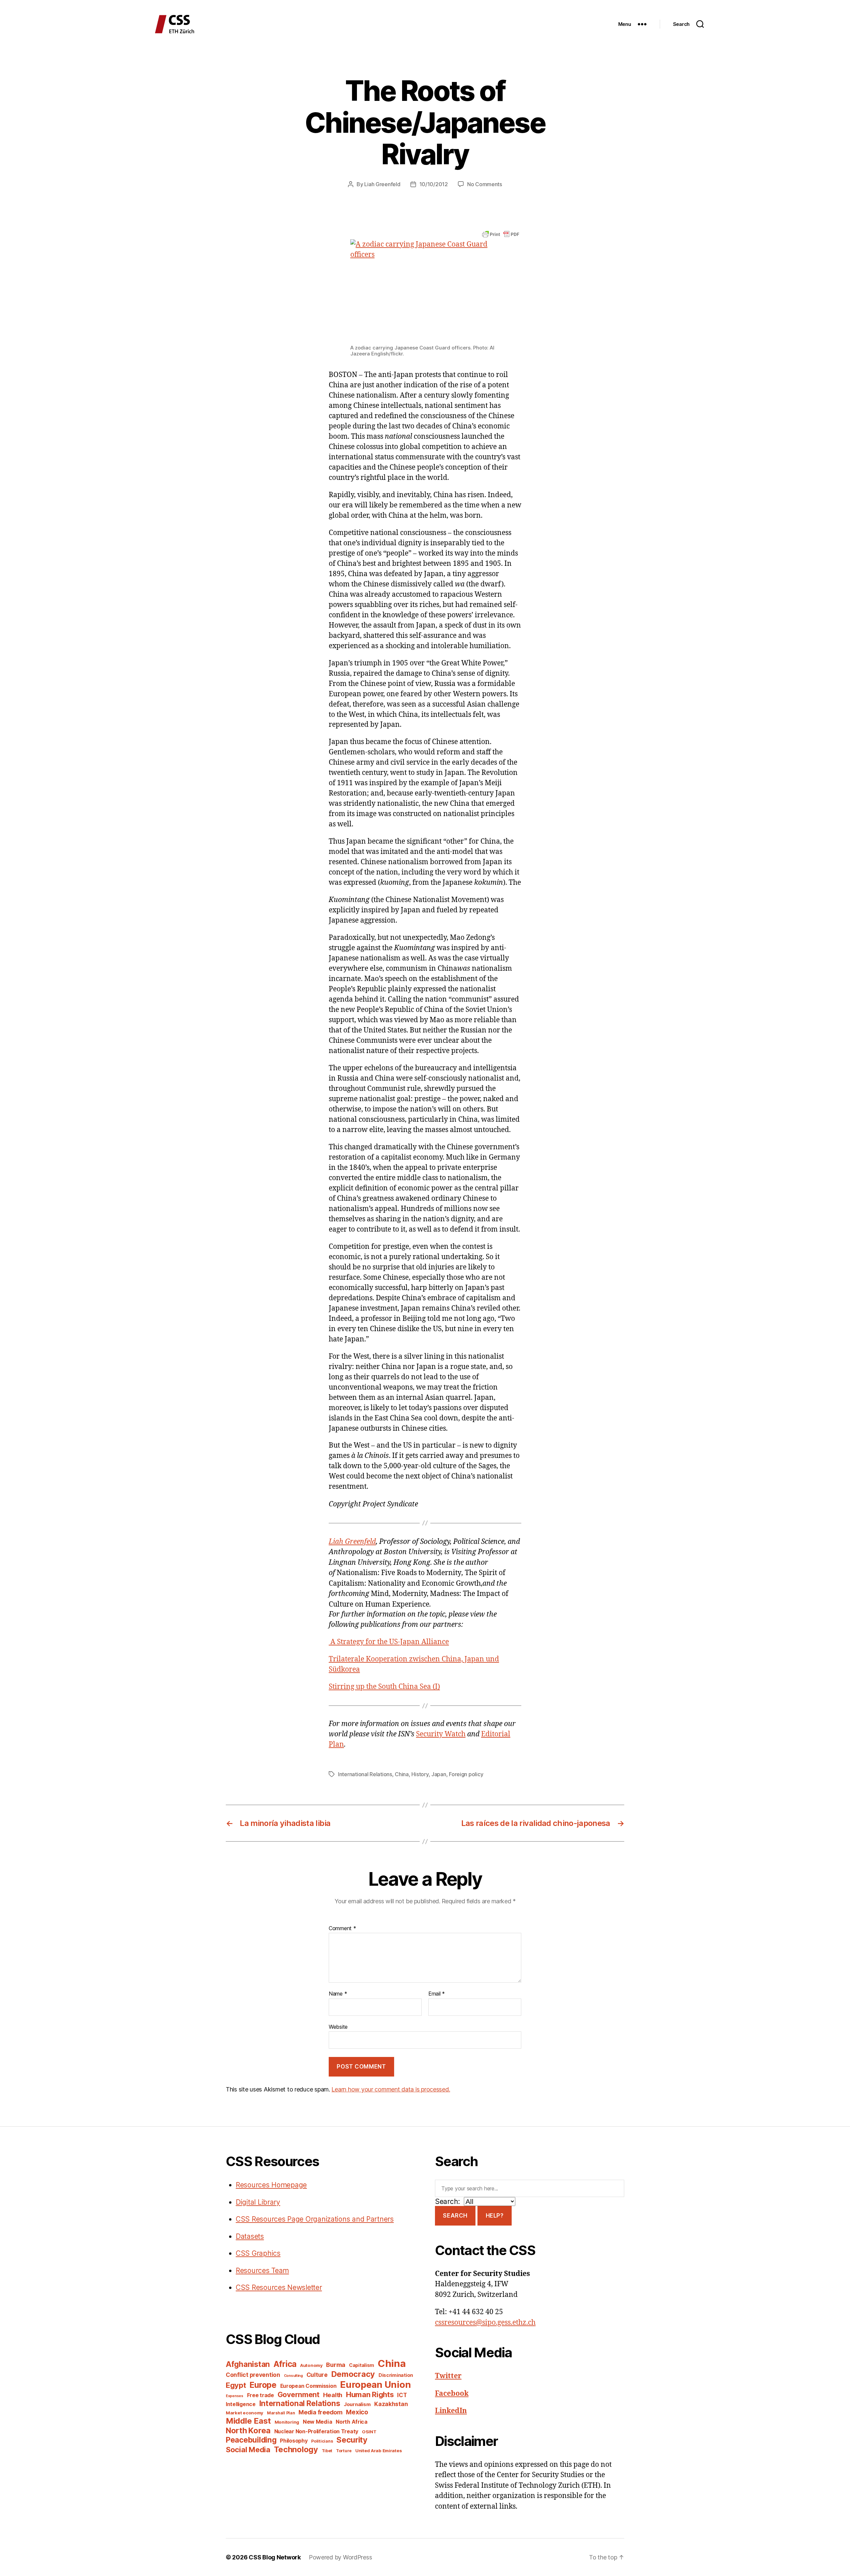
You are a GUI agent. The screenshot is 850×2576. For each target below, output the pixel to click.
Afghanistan (248, 2364)
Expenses (235, 2396)
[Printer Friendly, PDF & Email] (501, 234)
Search (455, 2216)
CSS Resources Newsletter (279, 2287)
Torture (344, 2451)
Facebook (452, 2394)
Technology (296, 2449)
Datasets (250, 2236)
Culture (317, 2375)
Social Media (248, 2450)
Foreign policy (466, 1774)
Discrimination (396, 2375)
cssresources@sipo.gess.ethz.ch (485, 2323)
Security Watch (441, 1734)
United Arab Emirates (379, 2451)
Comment (342, 1929)
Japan (439, 1774)
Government (298, 2395)
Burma (336, 2365)
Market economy (245, 2413)
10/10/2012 (434, 184)
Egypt (236, 2385)
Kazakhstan (391, 2404)
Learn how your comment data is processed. (391, 2089)
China (402, 1774)
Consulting (293, 2376)
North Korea (248, 2430)
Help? (495, 2216)
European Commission (308, 2386)
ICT (402, 2395)
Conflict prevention (253, 2375)
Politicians (322, 2441)
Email (437, 1994)
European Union (375, 2385)
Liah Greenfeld (382, 184)
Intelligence (241, 2404)
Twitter (448, 2376)
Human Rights (370, 2394)
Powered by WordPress (340, 2557)
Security (352, 2440)
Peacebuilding (251, 2440)
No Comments (485, 184)
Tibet (327, 2451)
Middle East (248, 2421)
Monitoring (287, 2422)
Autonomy (311, 2365)
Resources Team (262, 2271)
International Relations (365, 1774)
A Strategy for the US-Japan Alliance (389, 1642)
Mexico (357, 2412)
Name (338, 1994)
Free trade (260, 2395)
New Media (318, 2422)
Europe (263, 2385)
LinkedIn (451, 2411)
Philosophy (294, 2441)
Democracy (353, 2374)
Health (333, 2395)
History (420, 1774)
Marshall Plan (281, 2413)
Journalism (357, 2404)
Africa (285, 2364)
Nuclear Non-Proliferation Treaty (316, 2431)
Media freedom (321, 2412)
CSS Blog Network (275, 2557)
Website (338, 2027)
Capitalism (362, 2365)
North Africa (352, 2422)
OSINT (369, 2432)
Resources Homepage (271, 2185)
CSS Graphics (258, 2253)
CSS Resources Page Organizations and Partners (315, 2219)
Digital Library (258, 2202)
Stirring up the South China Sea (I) (384, 1687)
